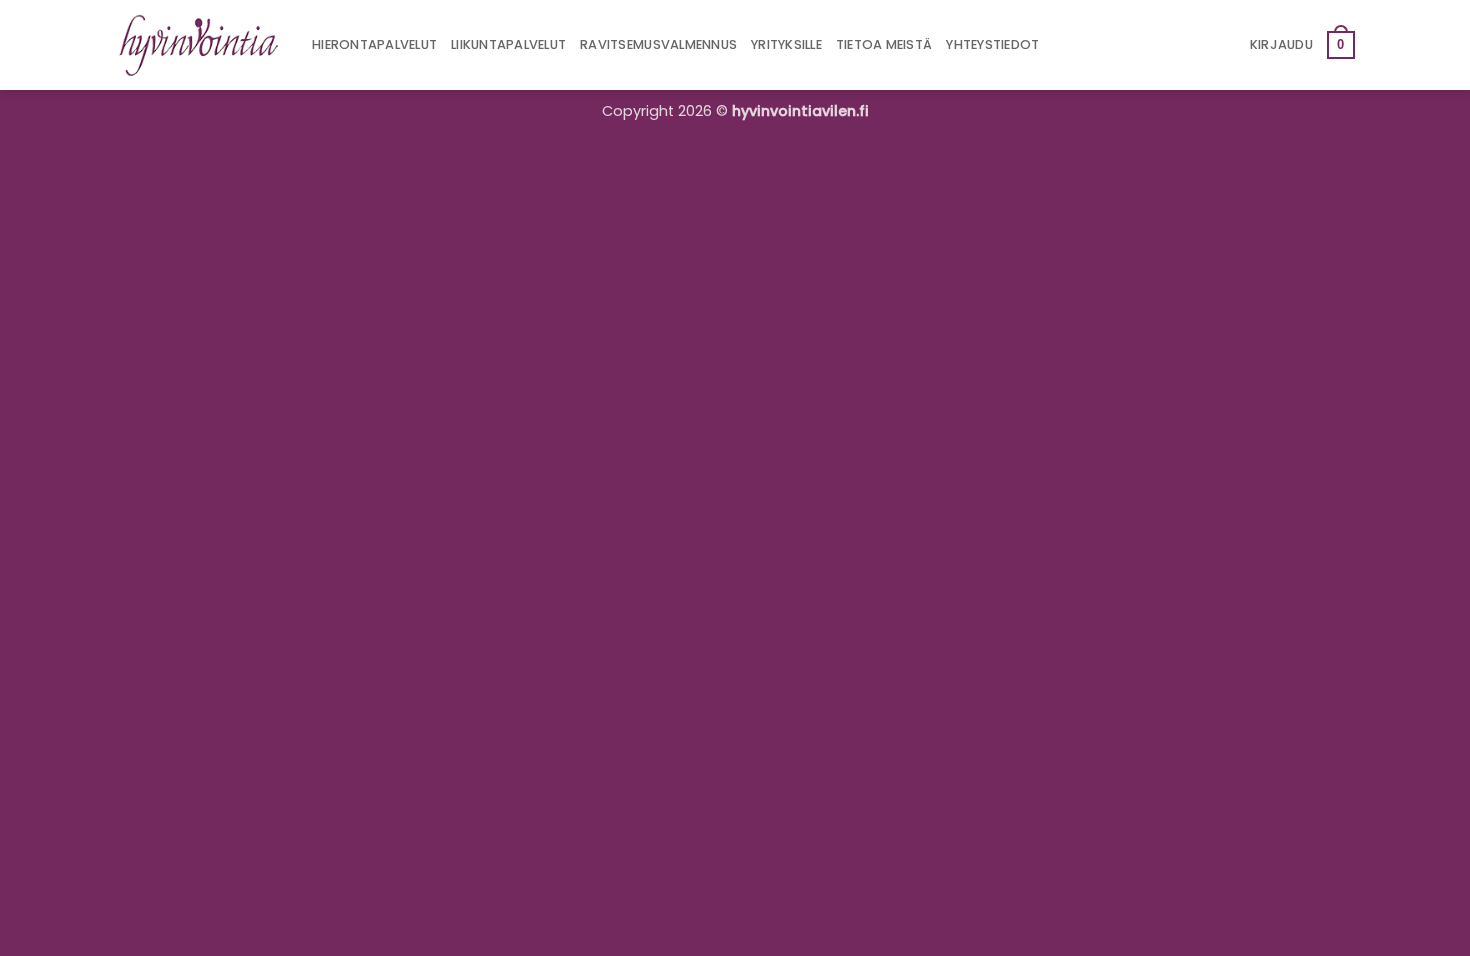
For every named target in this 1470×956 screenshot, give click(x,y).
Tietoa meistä (884, 44)
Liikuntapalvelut (508, 44)
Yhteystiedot (992, 44)
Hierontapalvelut (374, 44)
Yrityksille (786, 44)
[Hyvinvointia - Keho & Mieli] (198, 45)
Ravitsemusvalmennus (658, 44)
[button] (1281, 45)
